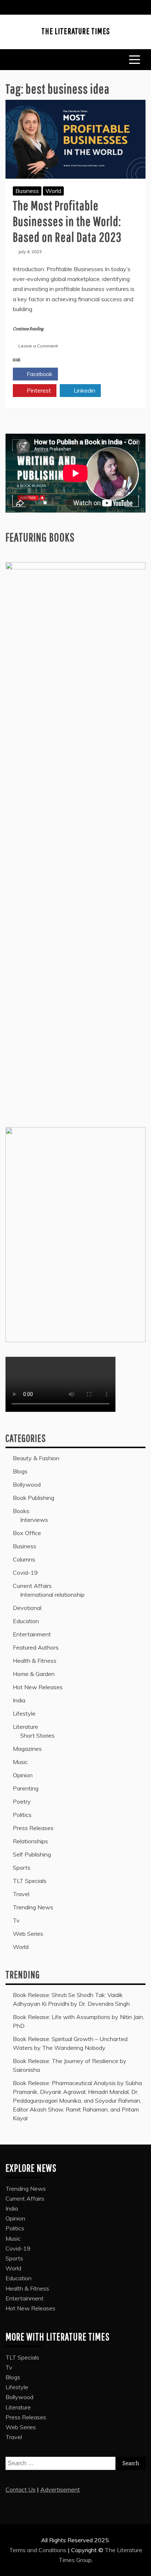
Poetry (22, 1801)
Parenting (26, 1788)
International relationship (52, 1595)
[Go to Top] (141, 2568)
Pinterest (38, 390)
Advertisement (60, 2489)
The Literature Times (76, 31)
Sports (22, 1868)
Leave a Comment (38, 346)
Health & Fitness (35, 1661)
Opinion (23, 1775)
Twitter (84, 374)
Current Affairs (32, 1586)
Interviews (34, 1520)
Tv (16, 1920)
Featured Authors (36, 1647)
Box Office (27, 1533)
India (19, 1700)
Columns (24, 1559)
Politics (22, 1815)
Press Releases (33, 1828)
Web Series (28, 1934)
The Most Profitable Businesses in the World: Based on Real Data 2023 (67, 221)
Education (26, 1621)
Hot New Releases (38, 1687)
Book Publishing (34, 1498)
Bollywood (27, 1484)
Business (27, 191)
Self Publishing (32, 1854)
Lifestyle (24, 1713)
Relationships (30, 1841)
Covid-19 (25, 1573)
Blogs (20, 1471)
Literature (25, 1727)
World (53, 191)
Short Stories (37, 1735)
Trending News (33, 1907)
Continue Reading (28, 329)
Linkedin (84, 390)
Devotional (27, 1608)
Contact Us (21, 2489)
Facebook (39, 374)
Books (21, 1511)
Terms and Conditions (38, 2550)
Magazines (27, 1749)
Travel (21, 1894)
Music (20, 1762)
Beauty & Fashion (36, 1458)
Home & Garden (34, 1674)
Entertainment (32, 1634)
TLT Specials (30, 1881)
